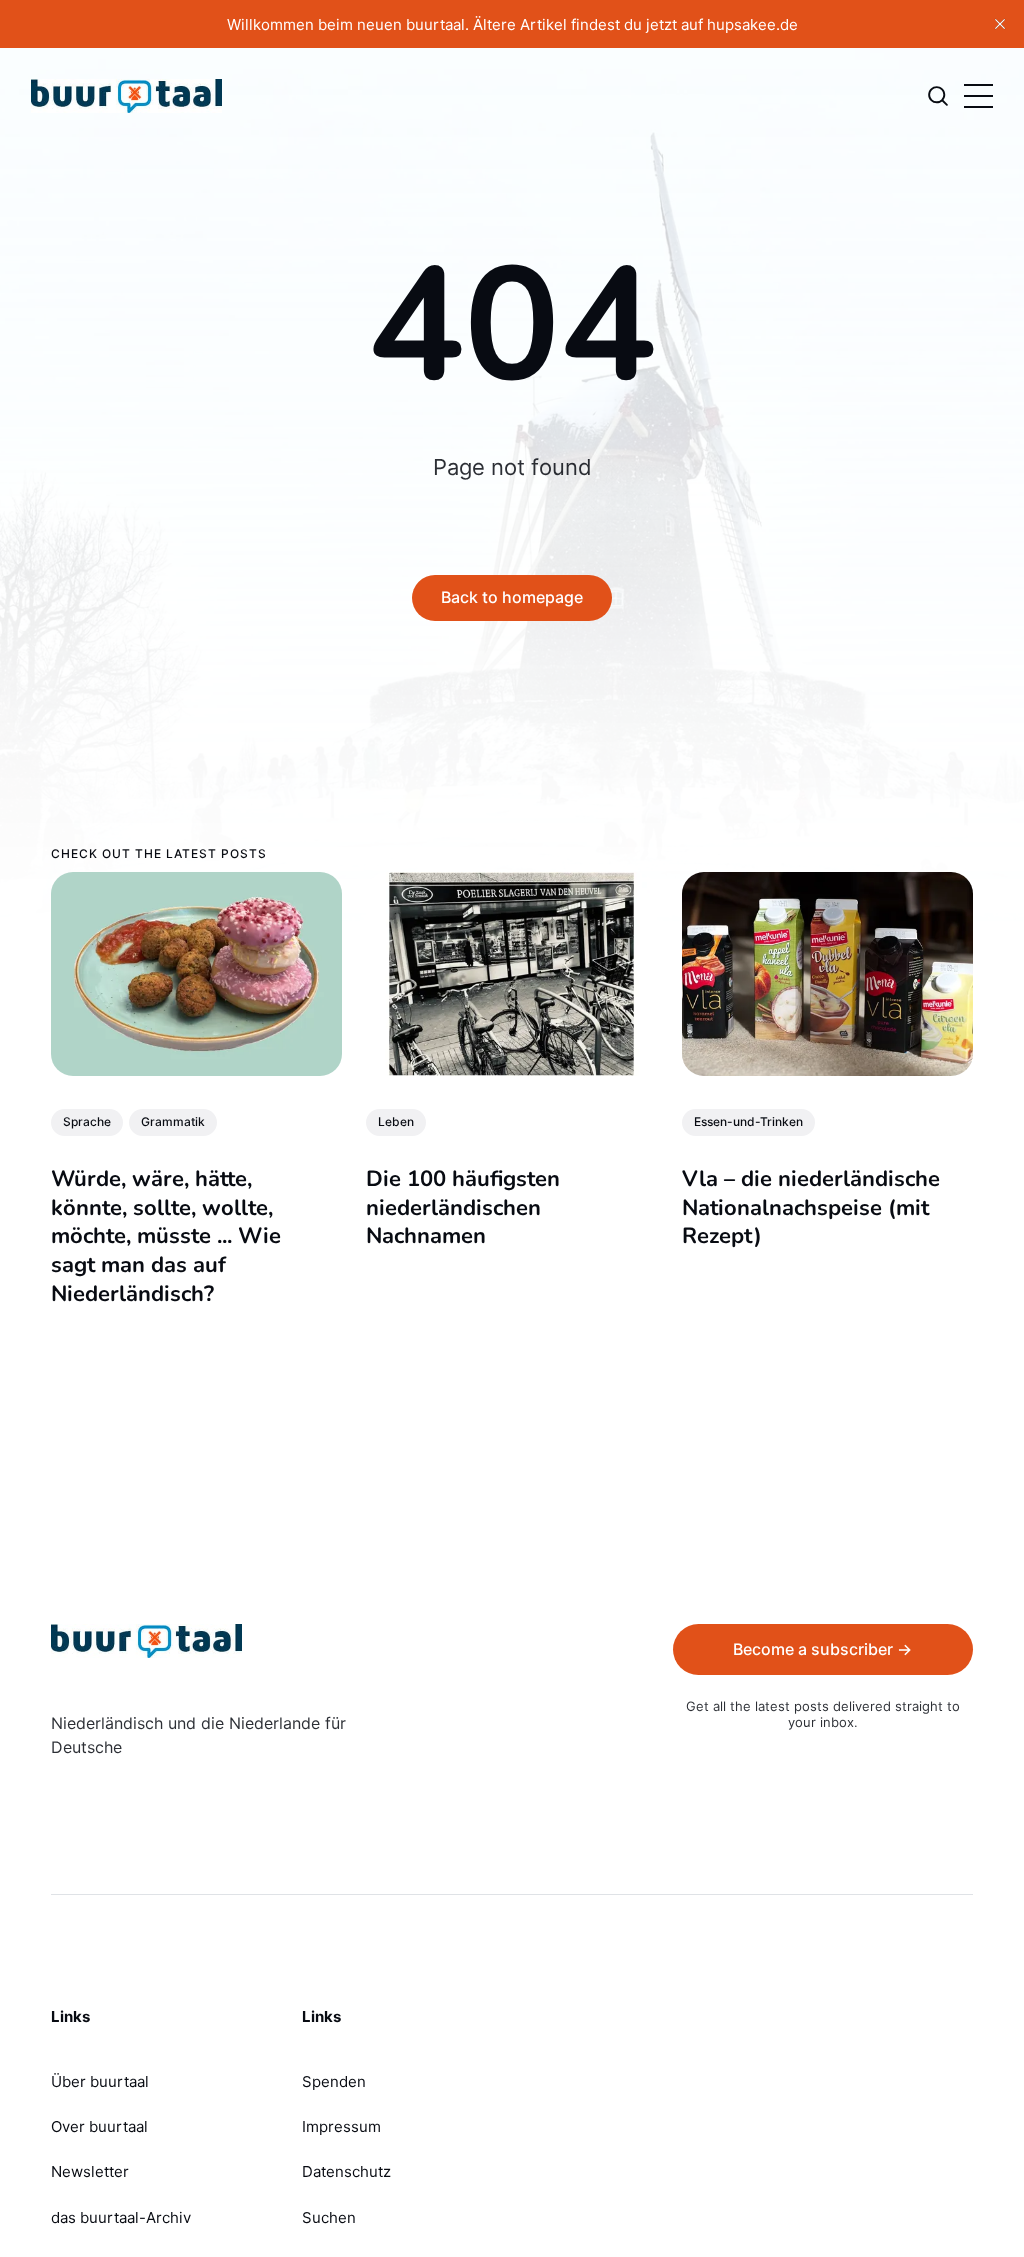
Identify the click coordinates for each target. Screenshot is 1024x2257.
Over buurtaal (99, 2126)
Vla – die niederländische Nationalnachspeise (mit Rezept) (811, 1207)
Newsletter (90, 2171)
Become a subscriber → (822, 1649)
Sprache (87, 1121)
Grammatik (173, 1121)
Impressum (341, 2126)
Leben (397, 1121)
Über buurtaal (100, 2081)
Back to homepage (512, 597)
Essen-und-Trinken (748, 1121)
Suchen (329, 2217)
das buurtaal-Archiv (121, 2217)
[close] (1000, 24)
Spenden (334, 2081)
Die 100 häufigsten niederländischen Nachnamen (464, 1207)
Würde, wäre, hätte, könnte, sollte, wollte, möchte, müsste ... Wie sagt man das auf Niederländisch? (166, 1236)
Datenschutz (346, 2171)
